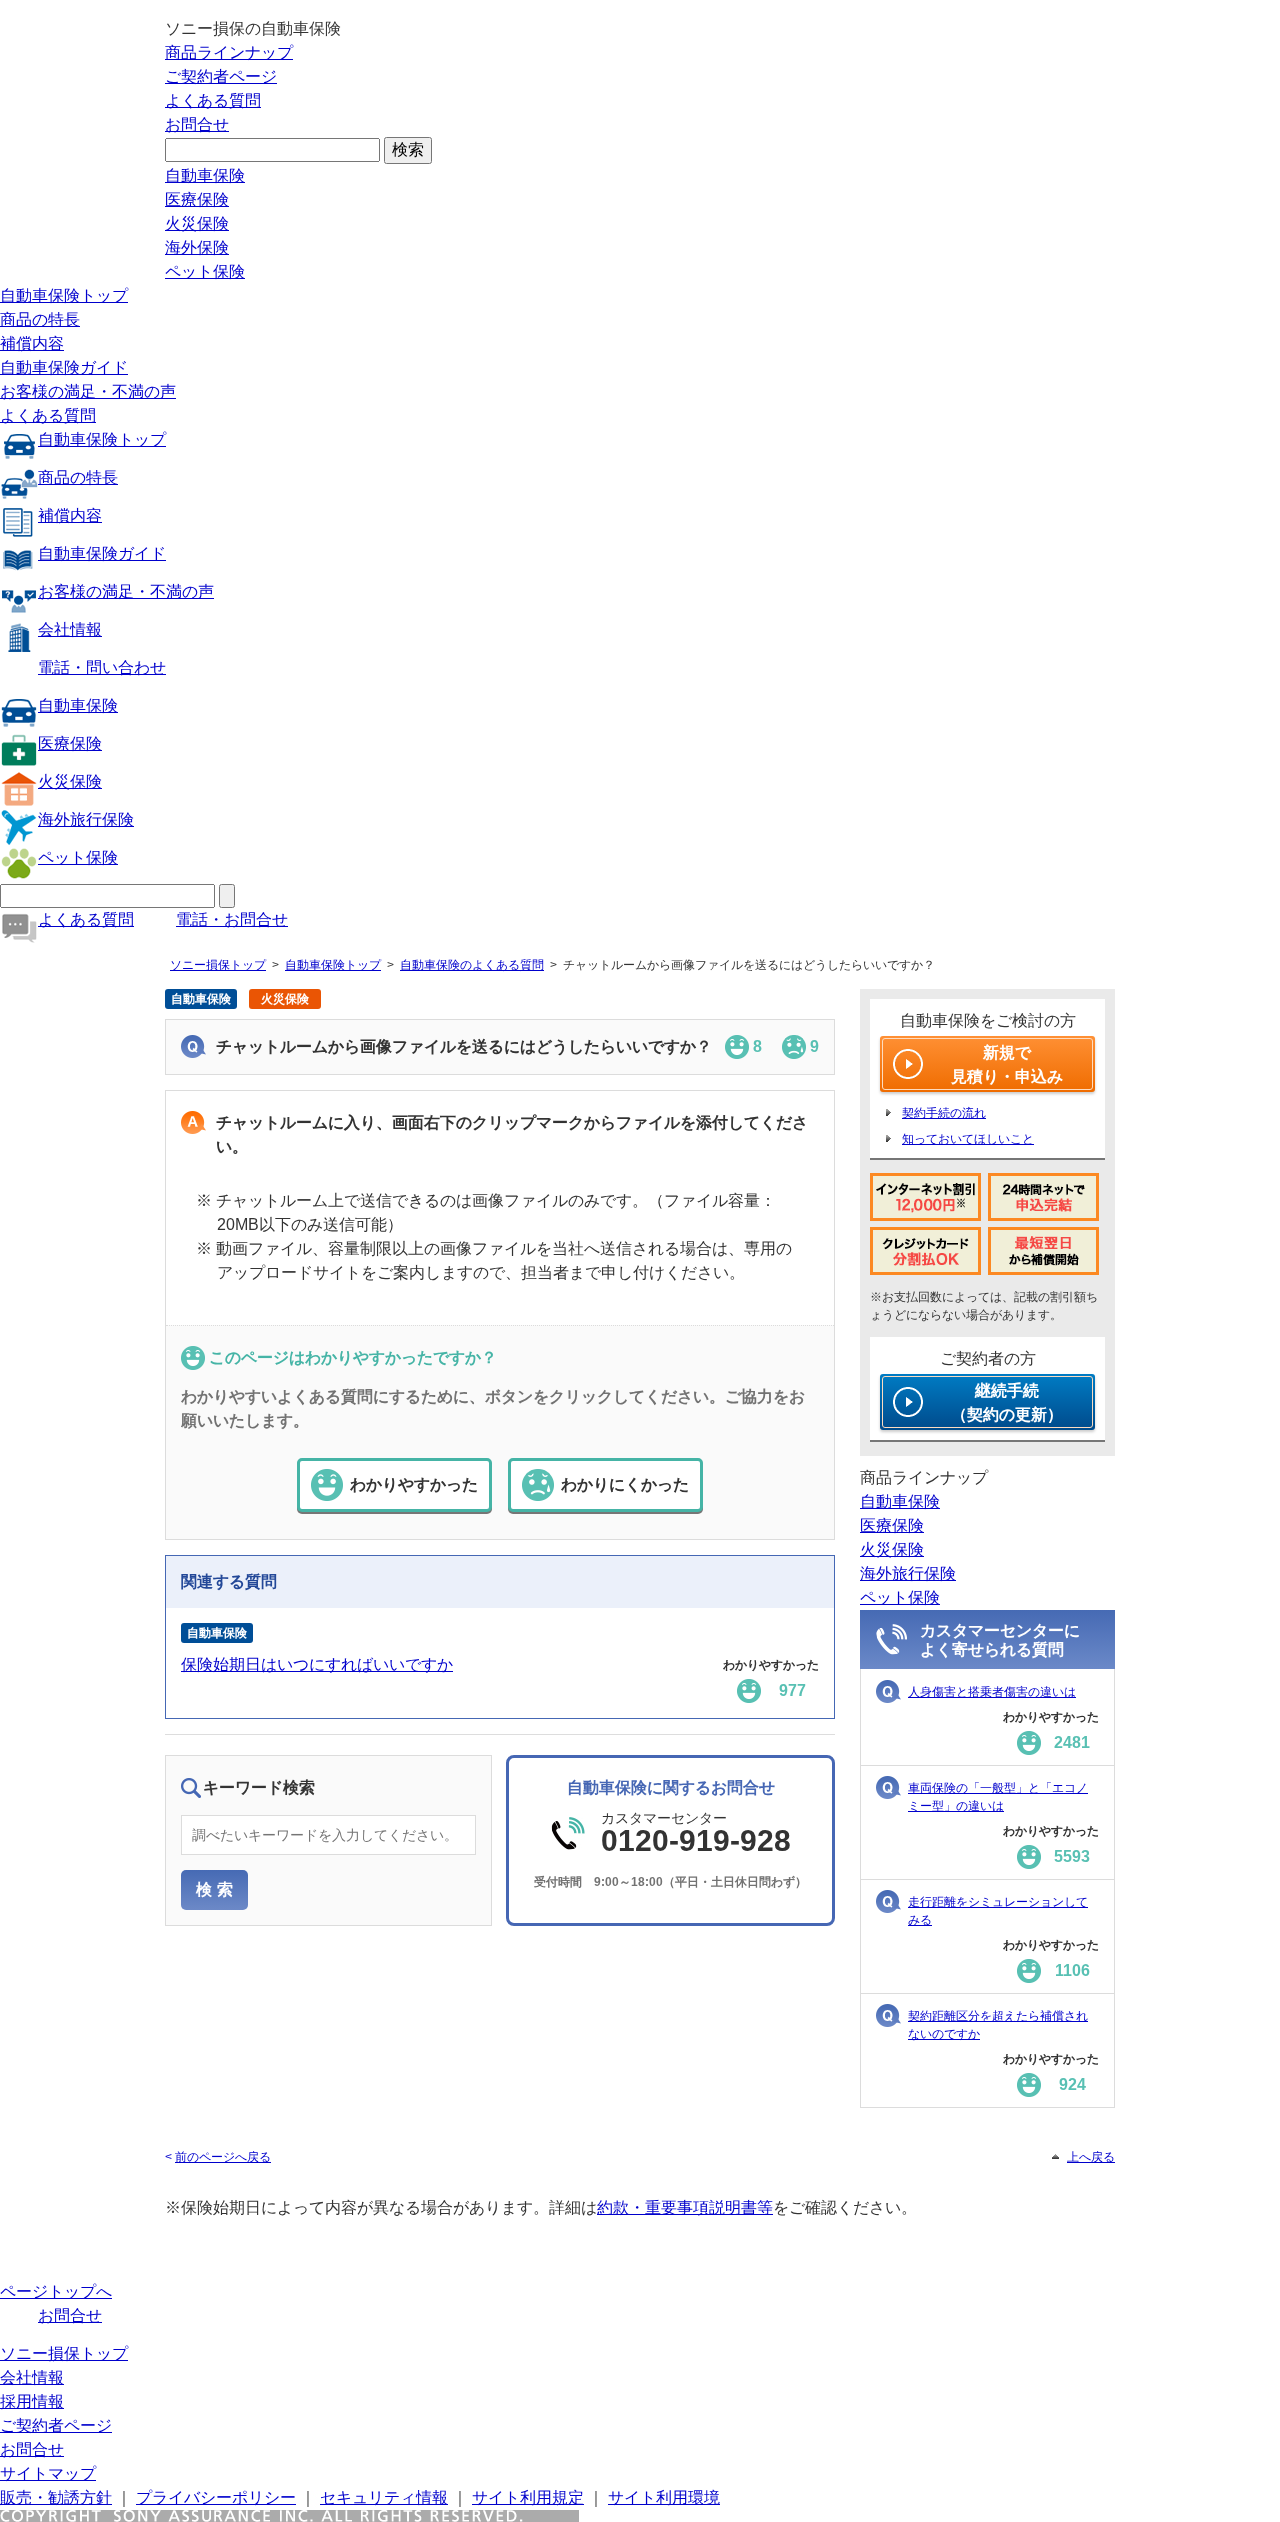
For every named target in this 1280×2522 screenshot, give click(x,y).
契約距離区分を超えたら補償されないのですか (998, 2025)
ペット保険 (205, 271)
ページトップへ (56, 2291)
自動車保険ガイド (64, 367)
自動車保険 (205, 175)
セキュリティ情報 (384, 2497)
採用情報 (32, 2401)
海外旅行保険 (86, 819)
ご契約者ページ (221, 76)
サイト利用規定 (528, 2497)
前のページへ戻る (223, 2157)
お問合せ (197, 124)
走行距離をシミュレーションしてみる (998, 1911)
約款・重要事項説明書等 (685, 2207)
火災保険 (197, 223)
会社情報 (70, 629)
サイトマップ (48, 2473)
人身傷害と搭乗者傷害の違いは (992, 1692)
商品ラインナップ (229, 52)
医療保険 (197, 199)
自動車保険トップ (64, 295)
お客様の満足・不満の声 (88, 391)
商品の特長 (40, 319)
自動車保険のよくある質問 (472, 965)
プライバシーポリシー (216, 2497)
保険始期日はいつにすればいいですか (317, 1664)
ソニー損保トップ (218, 965)
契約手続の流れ (944, 1113)
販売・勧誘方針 (56, 2497)
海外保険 (197, 247)
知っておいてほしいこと (968, 1139)
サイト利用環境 (664, 2497)
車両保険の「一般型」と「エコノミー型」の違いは (998, 1797)
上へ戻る (1091, 2157)
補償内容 (32, 343)
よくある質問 (213, 100)
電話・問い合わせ (102, 667)
